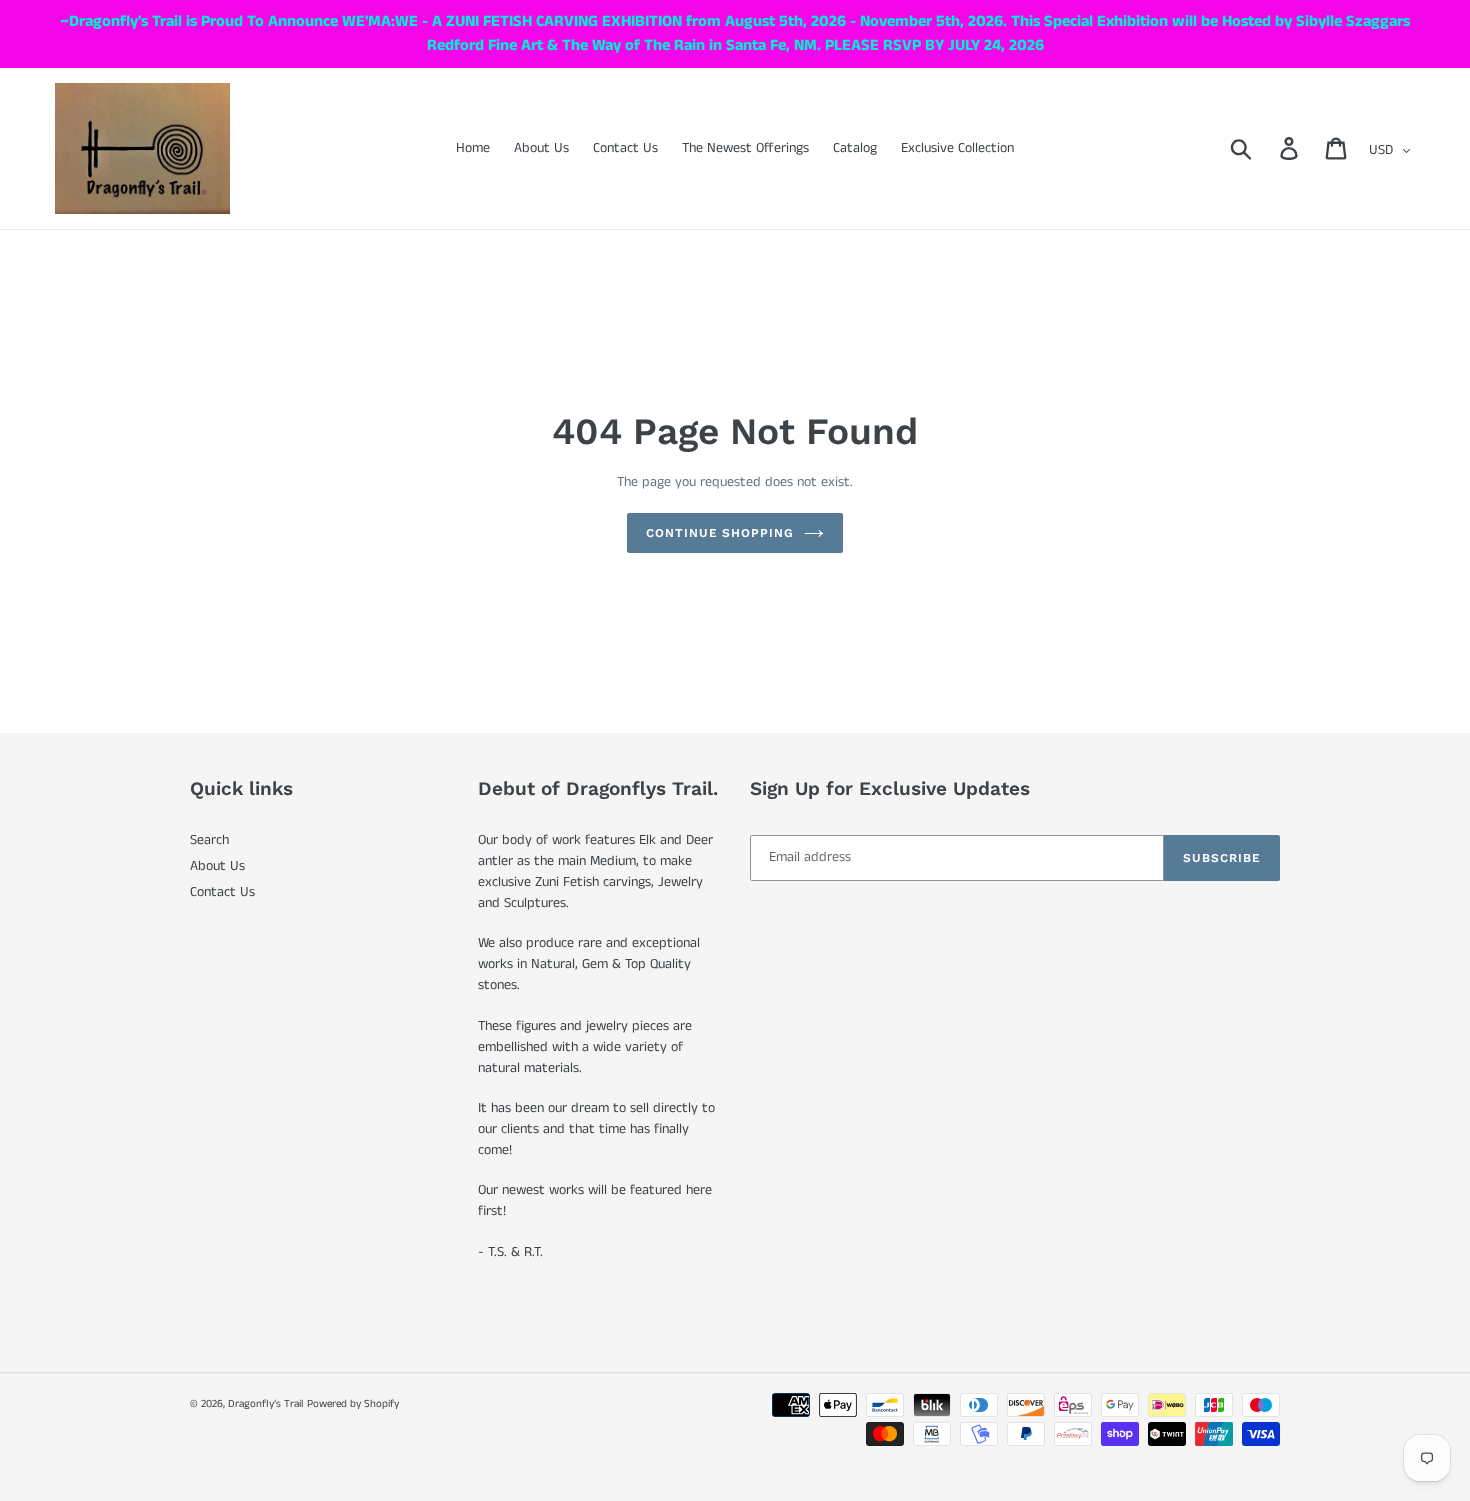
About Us (217, 866)
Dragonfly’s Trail (265, 1404)
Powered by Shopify (353, 1404)
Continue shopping (720, 533)
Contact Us (222, 892)
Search (209, 840)
